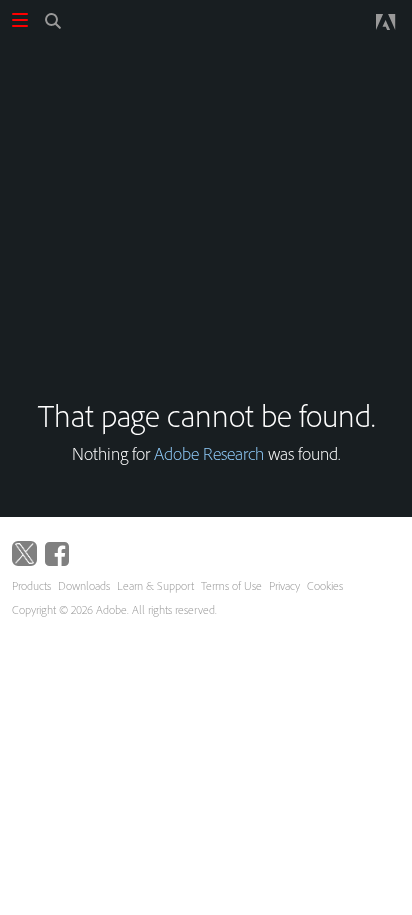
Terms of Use (231, 585)
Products (31, 585)
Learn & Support (155, 585)
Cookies (325, 585)
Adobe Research (209, 453)
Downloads (84, 585)
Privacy (284, 585)
